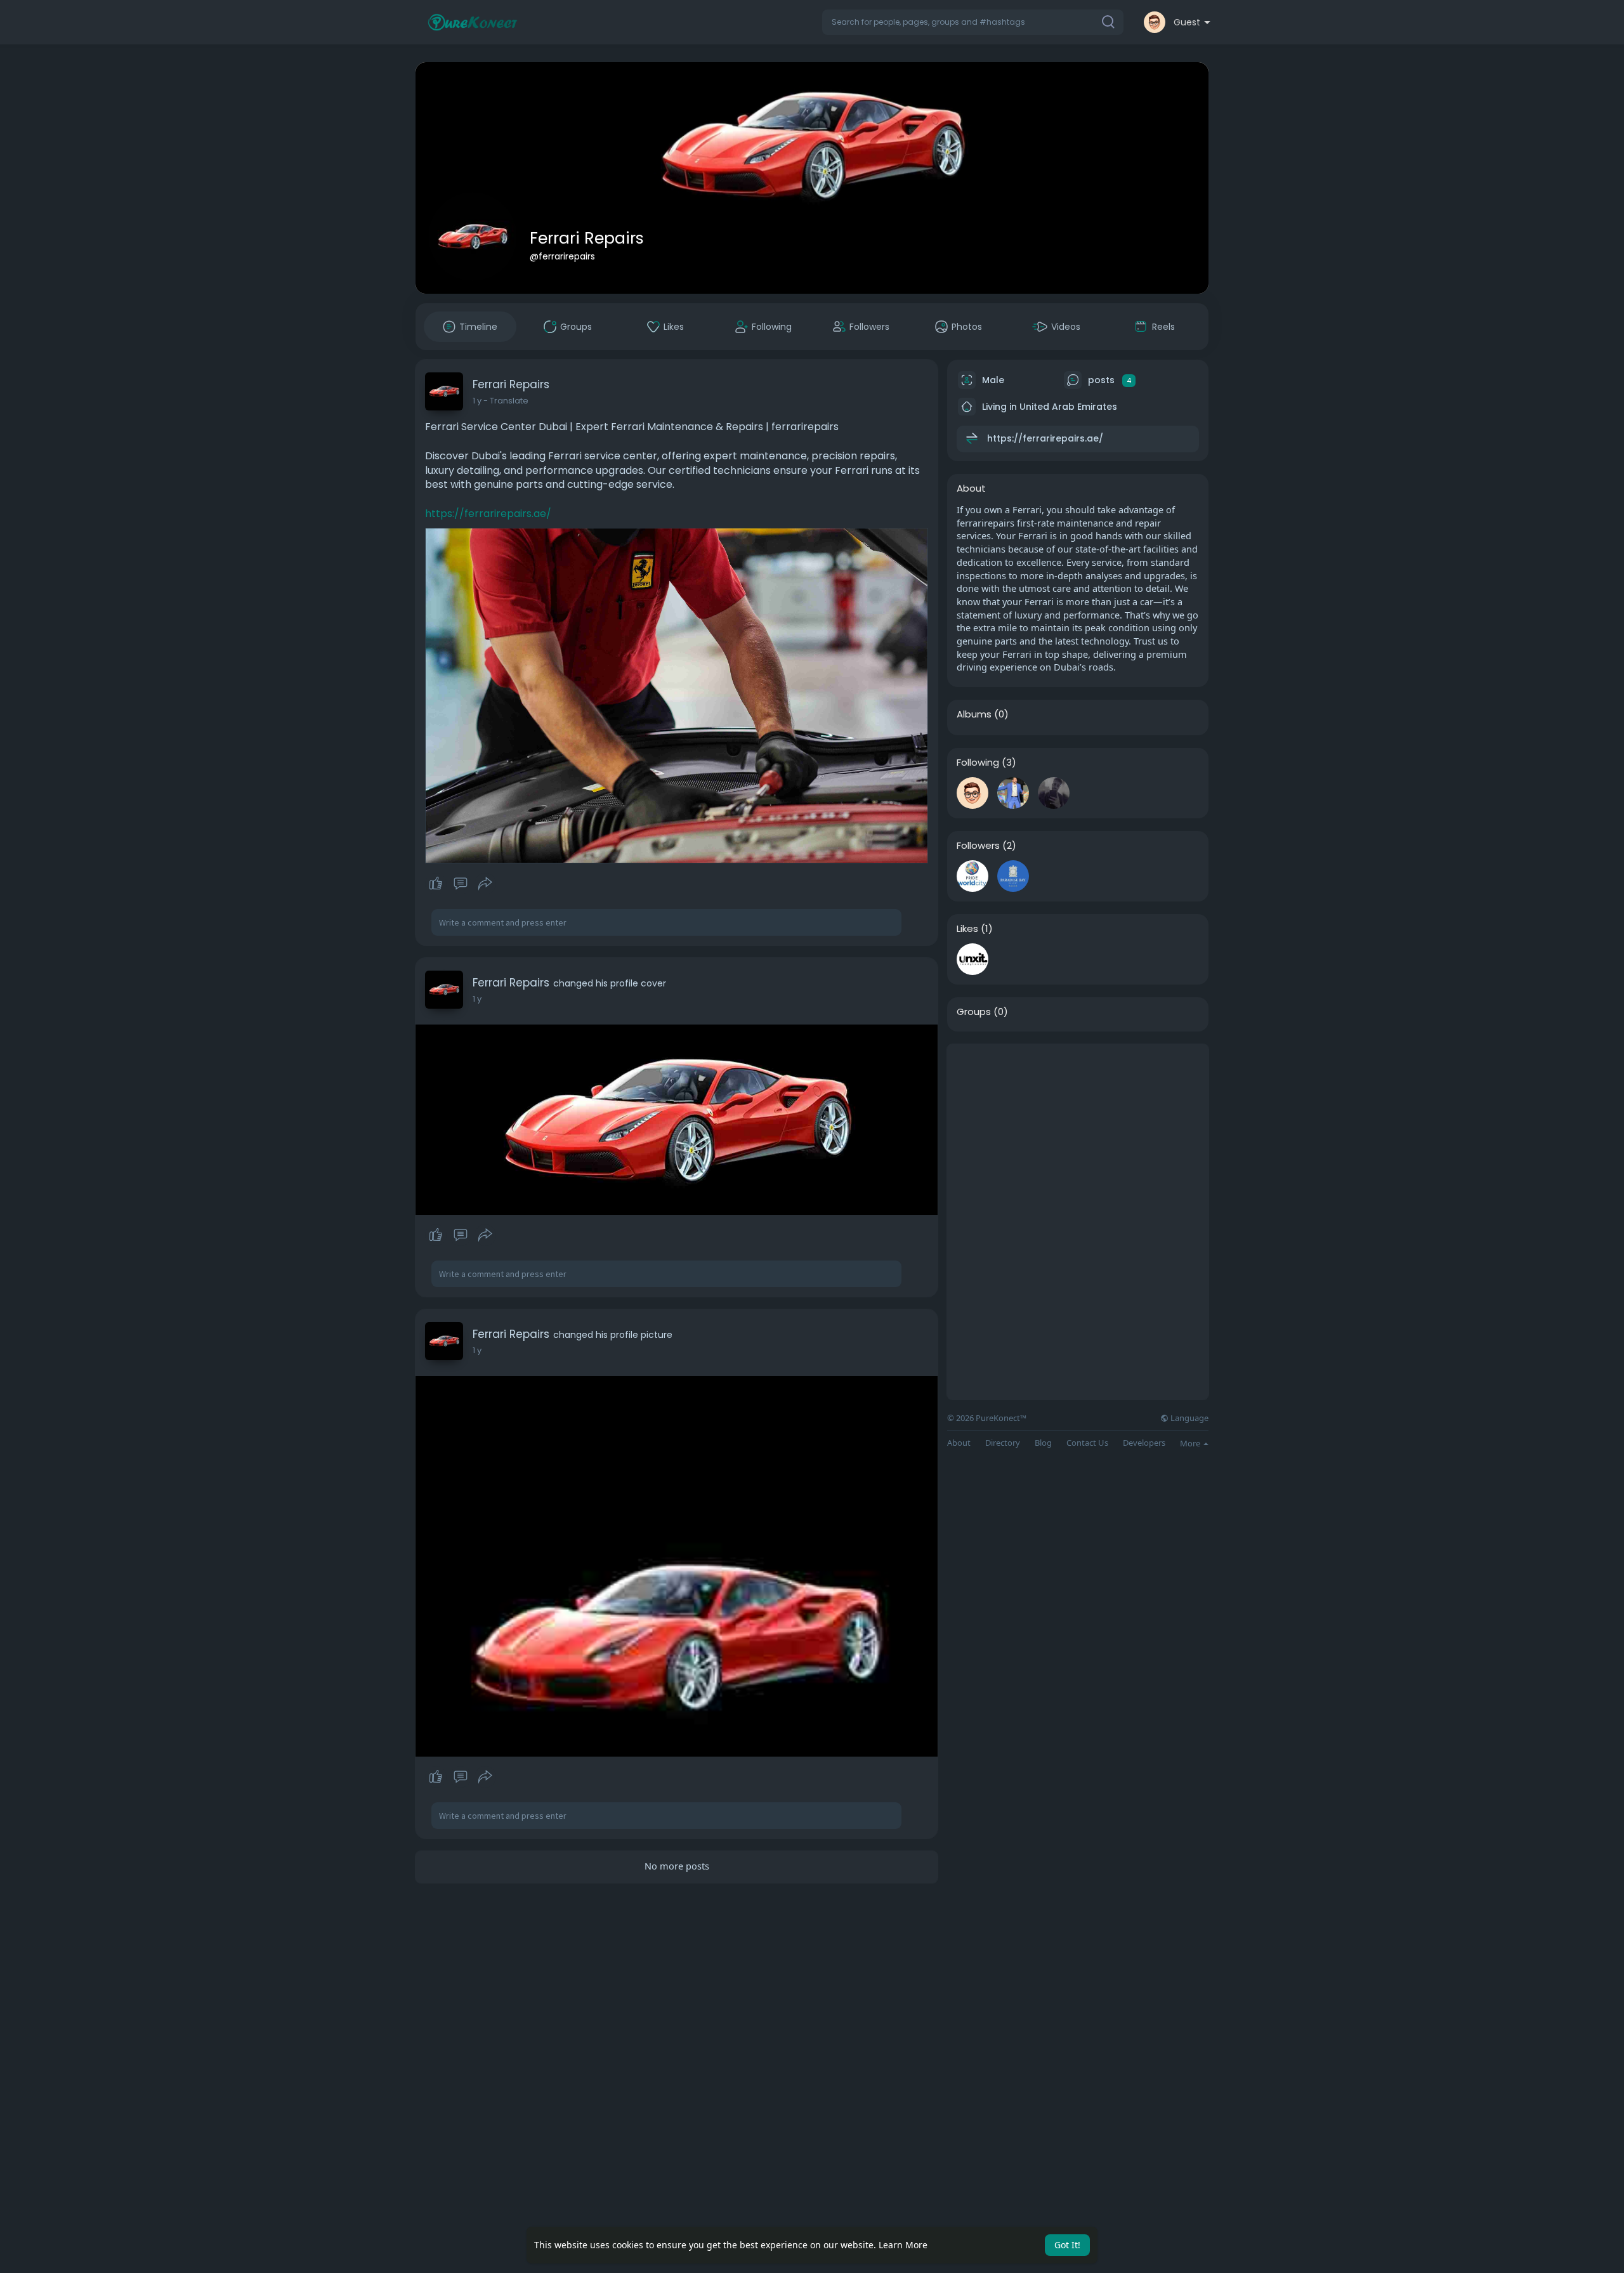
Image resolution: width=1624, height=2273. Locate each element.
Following (978, 763)
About (959, 1443)
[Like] (460, 884)
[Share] (485, 884)
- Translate (506, 401)
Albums (974, 714)
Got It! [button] (1067, 2245)
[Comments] (461, 884)
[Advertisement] (1078, 1133)
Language (1189, 1418)
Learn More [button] (903, 2245)
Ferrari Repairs (587, 238)
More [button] (1191, 1443)
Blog (1043, 1443)
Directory (1003, 1443)
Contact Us (1087, 1443)
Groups (974, 1012)
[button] (973, 22)
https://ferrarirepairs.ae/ (488, 514)
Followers (978, 846)
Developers (1144, 1443)
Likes (967, 929)
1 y (477, 401)
